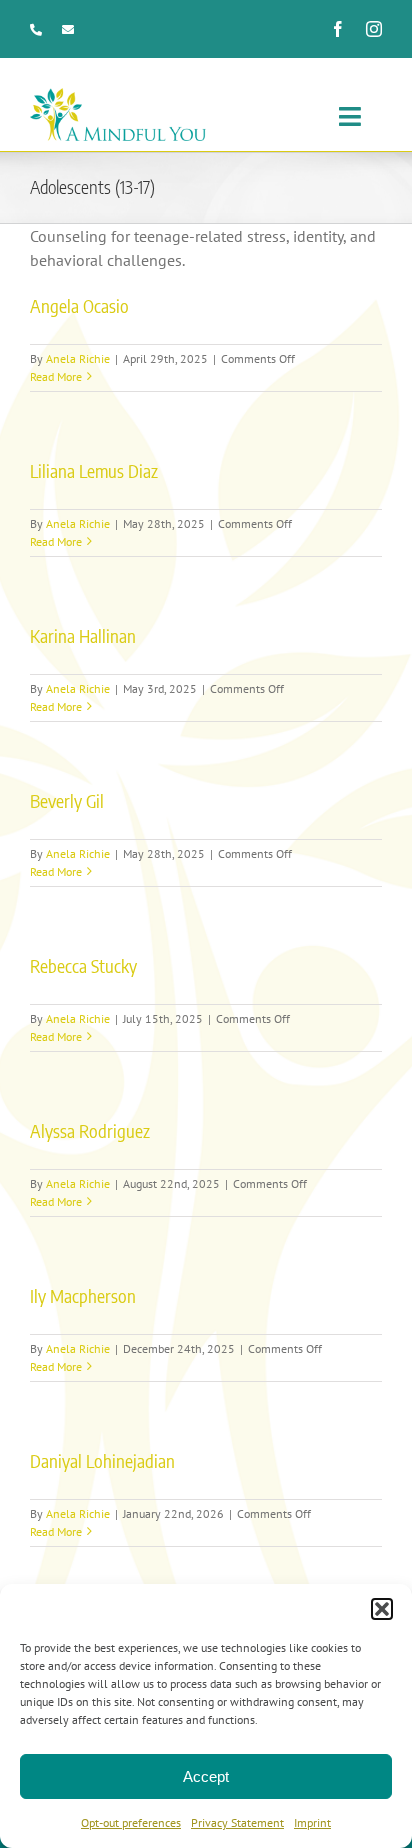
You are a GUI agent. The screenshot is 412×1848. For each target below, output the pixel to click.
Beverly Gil (67, 800)
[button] (382, 1609)
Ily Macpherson (83, 1295)
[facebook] (338, 29)
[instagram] (374, 29)
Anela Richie (78, 358)
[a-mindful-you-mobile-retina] (118, 96)
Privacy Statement (237, 1822)
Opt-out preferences (131, 1822)
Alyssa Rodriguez (90, 1130)
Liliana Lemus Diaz (94, 470)
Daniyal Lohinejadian (102, 1460)
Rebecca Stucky (83, 965)
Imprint (312, 1822)
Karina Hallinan (83, 635)
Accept (206, 1776)
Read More (56, 376)
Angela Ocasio (79, 305)
